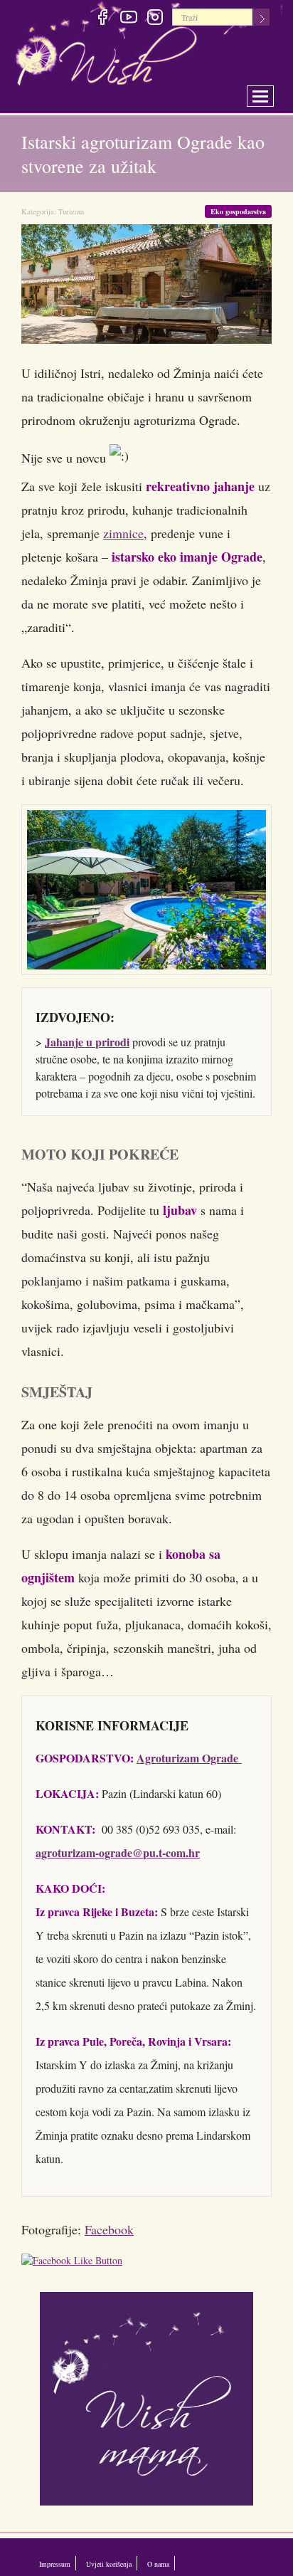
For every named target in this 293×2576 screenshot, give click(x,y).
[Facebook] (102, 19)
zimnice (123, 533)
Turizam (71, 211)
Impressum (61, 2563)
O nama (204, 2563)
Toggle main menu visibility (270, 92)
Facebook (109, 2229)
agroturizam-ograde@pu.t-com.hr (118, 1852)
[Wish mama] (146, 2397)
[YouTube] (128, 19)
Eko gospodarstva (236, 211)
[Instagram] (155, 19)
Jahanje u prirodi (87, 1042)
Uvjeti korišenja (136, 2563)
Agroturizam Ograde (189, 1758)
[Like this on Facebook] (75, 2262)
